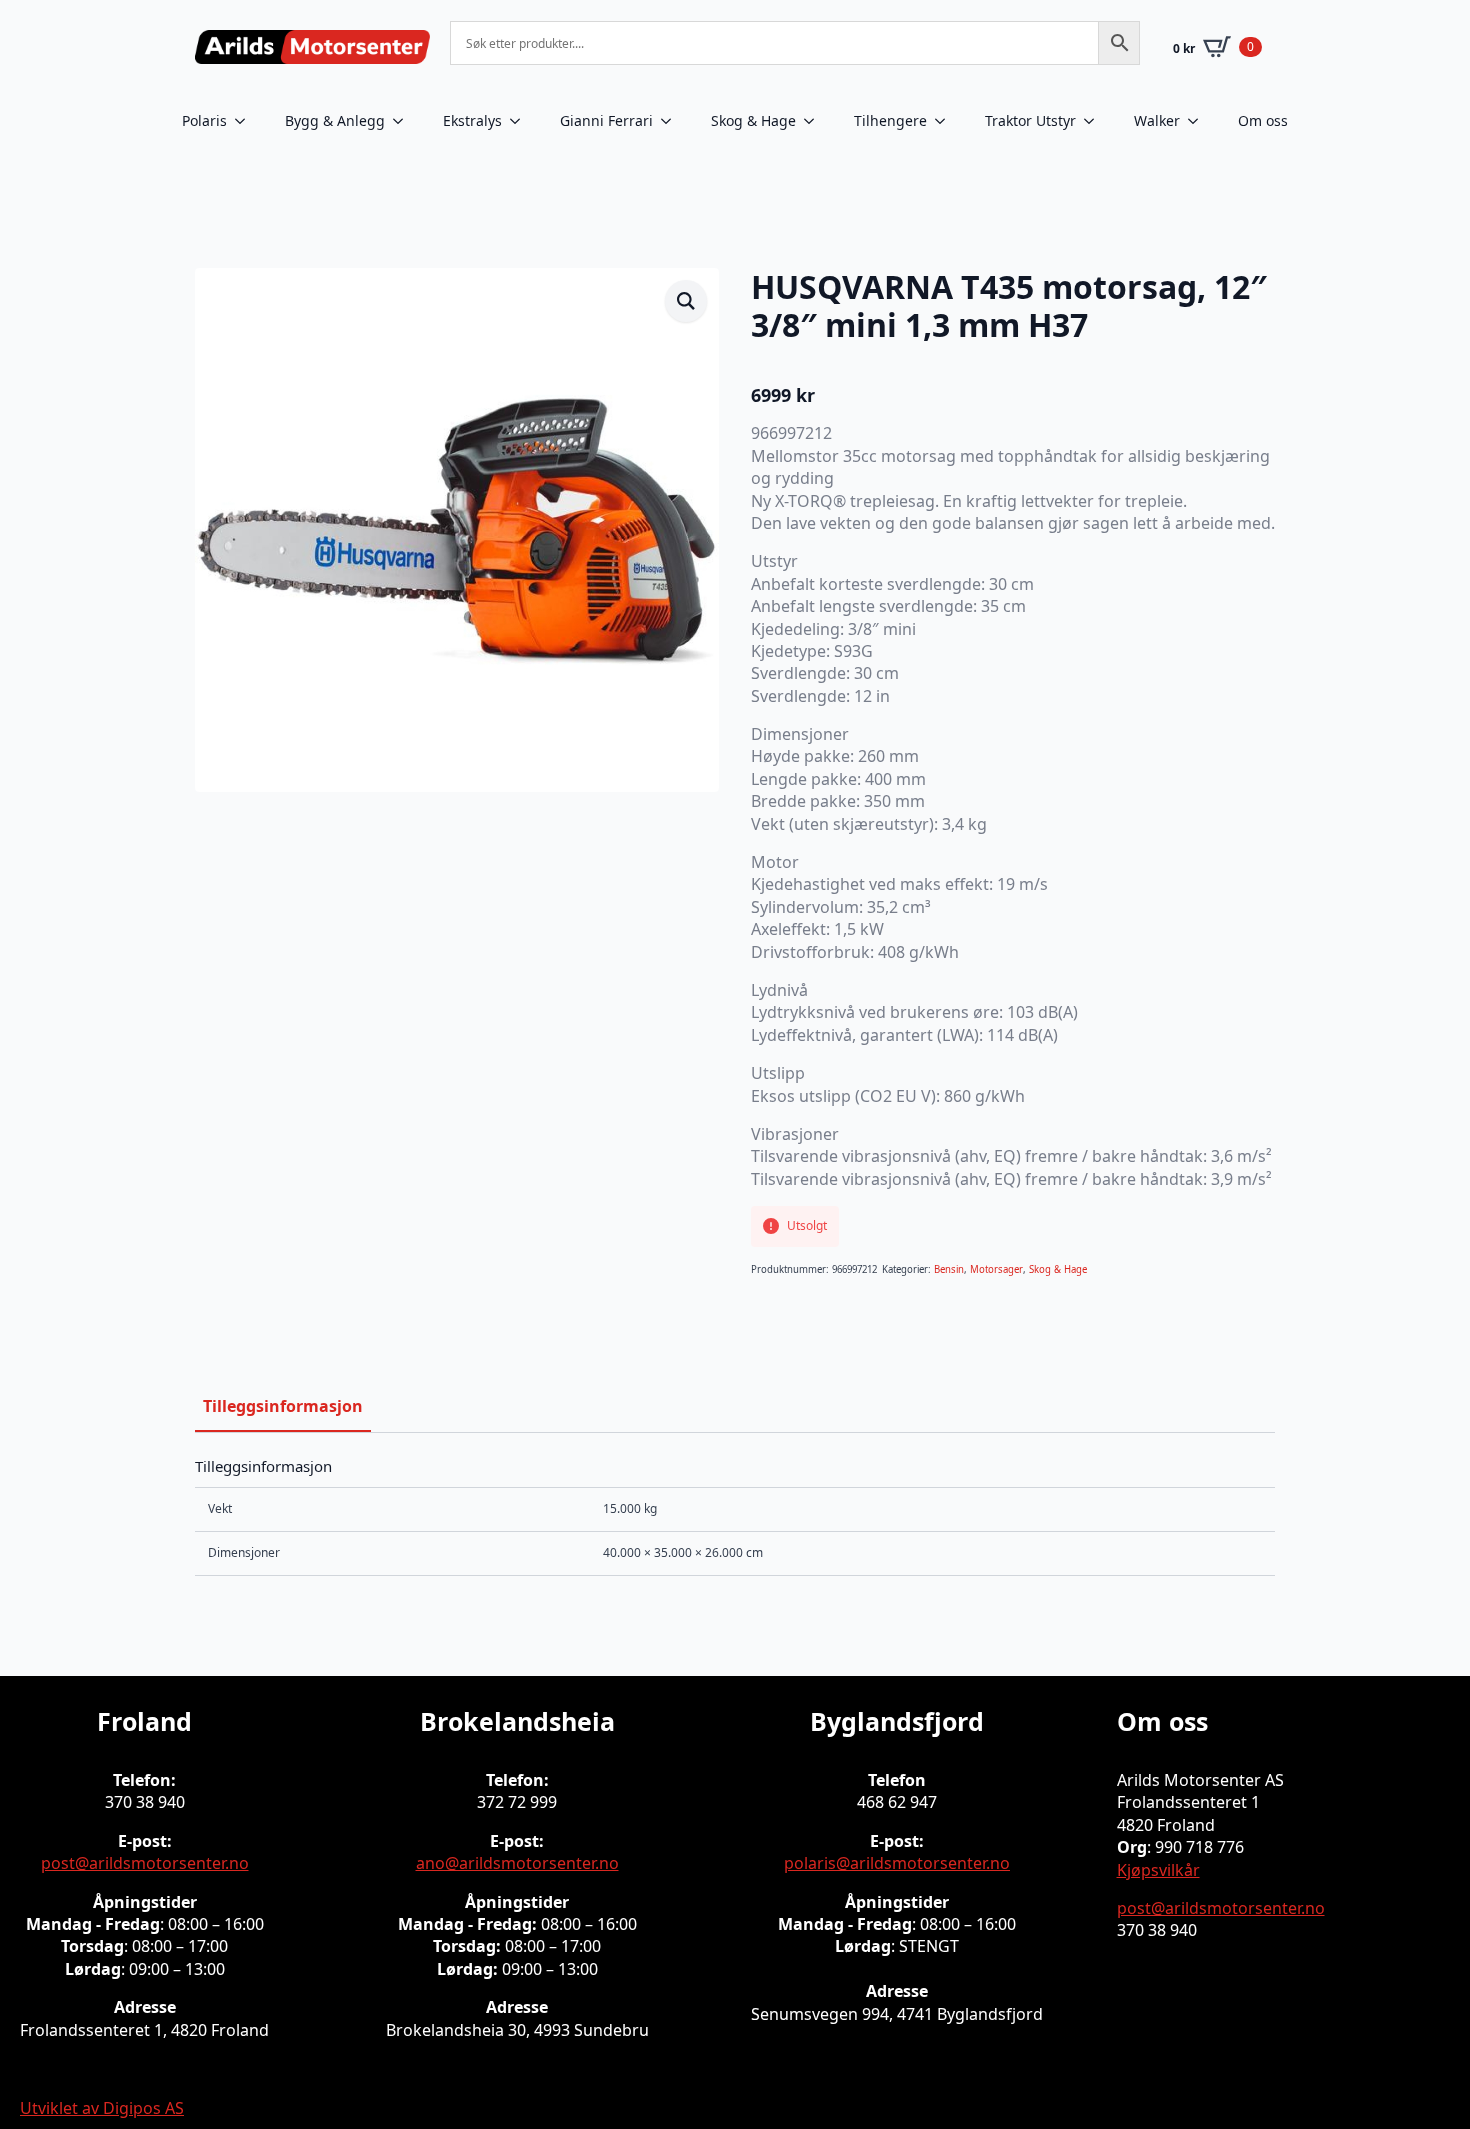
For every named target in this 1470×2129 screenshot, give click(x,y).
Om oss (1263, 120)
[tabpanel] (735, 1516)
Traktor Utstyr (1030, 120)
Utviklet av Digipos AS (102, 2108)
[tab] (283, 1406)
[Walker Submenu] (1199, 121)
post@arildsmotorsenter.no (145, 1863)
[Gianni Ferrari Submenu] (672, 121)
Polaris (204, 120)
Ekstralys (472, 120)
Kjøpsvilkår (1158, 1870)
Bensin (949, 1269)
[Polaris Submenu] (246, 121)
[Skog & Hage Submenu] (815, 121)
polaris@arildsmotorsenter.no (897, 1863)
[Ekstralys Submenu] (521, 121)
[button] (686, 301)
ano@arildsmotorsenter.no (517, 1863)
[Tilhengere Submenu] (946, 121)
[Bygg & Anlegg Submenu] (404, 121)
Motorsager (996, 1269)
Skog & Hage (753, 120)
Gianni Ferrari (606, 120)
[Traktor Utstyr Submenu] (1095, 121)
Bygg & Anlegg (335, 120)
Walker (1157, 120)
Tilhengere (890, 120)
